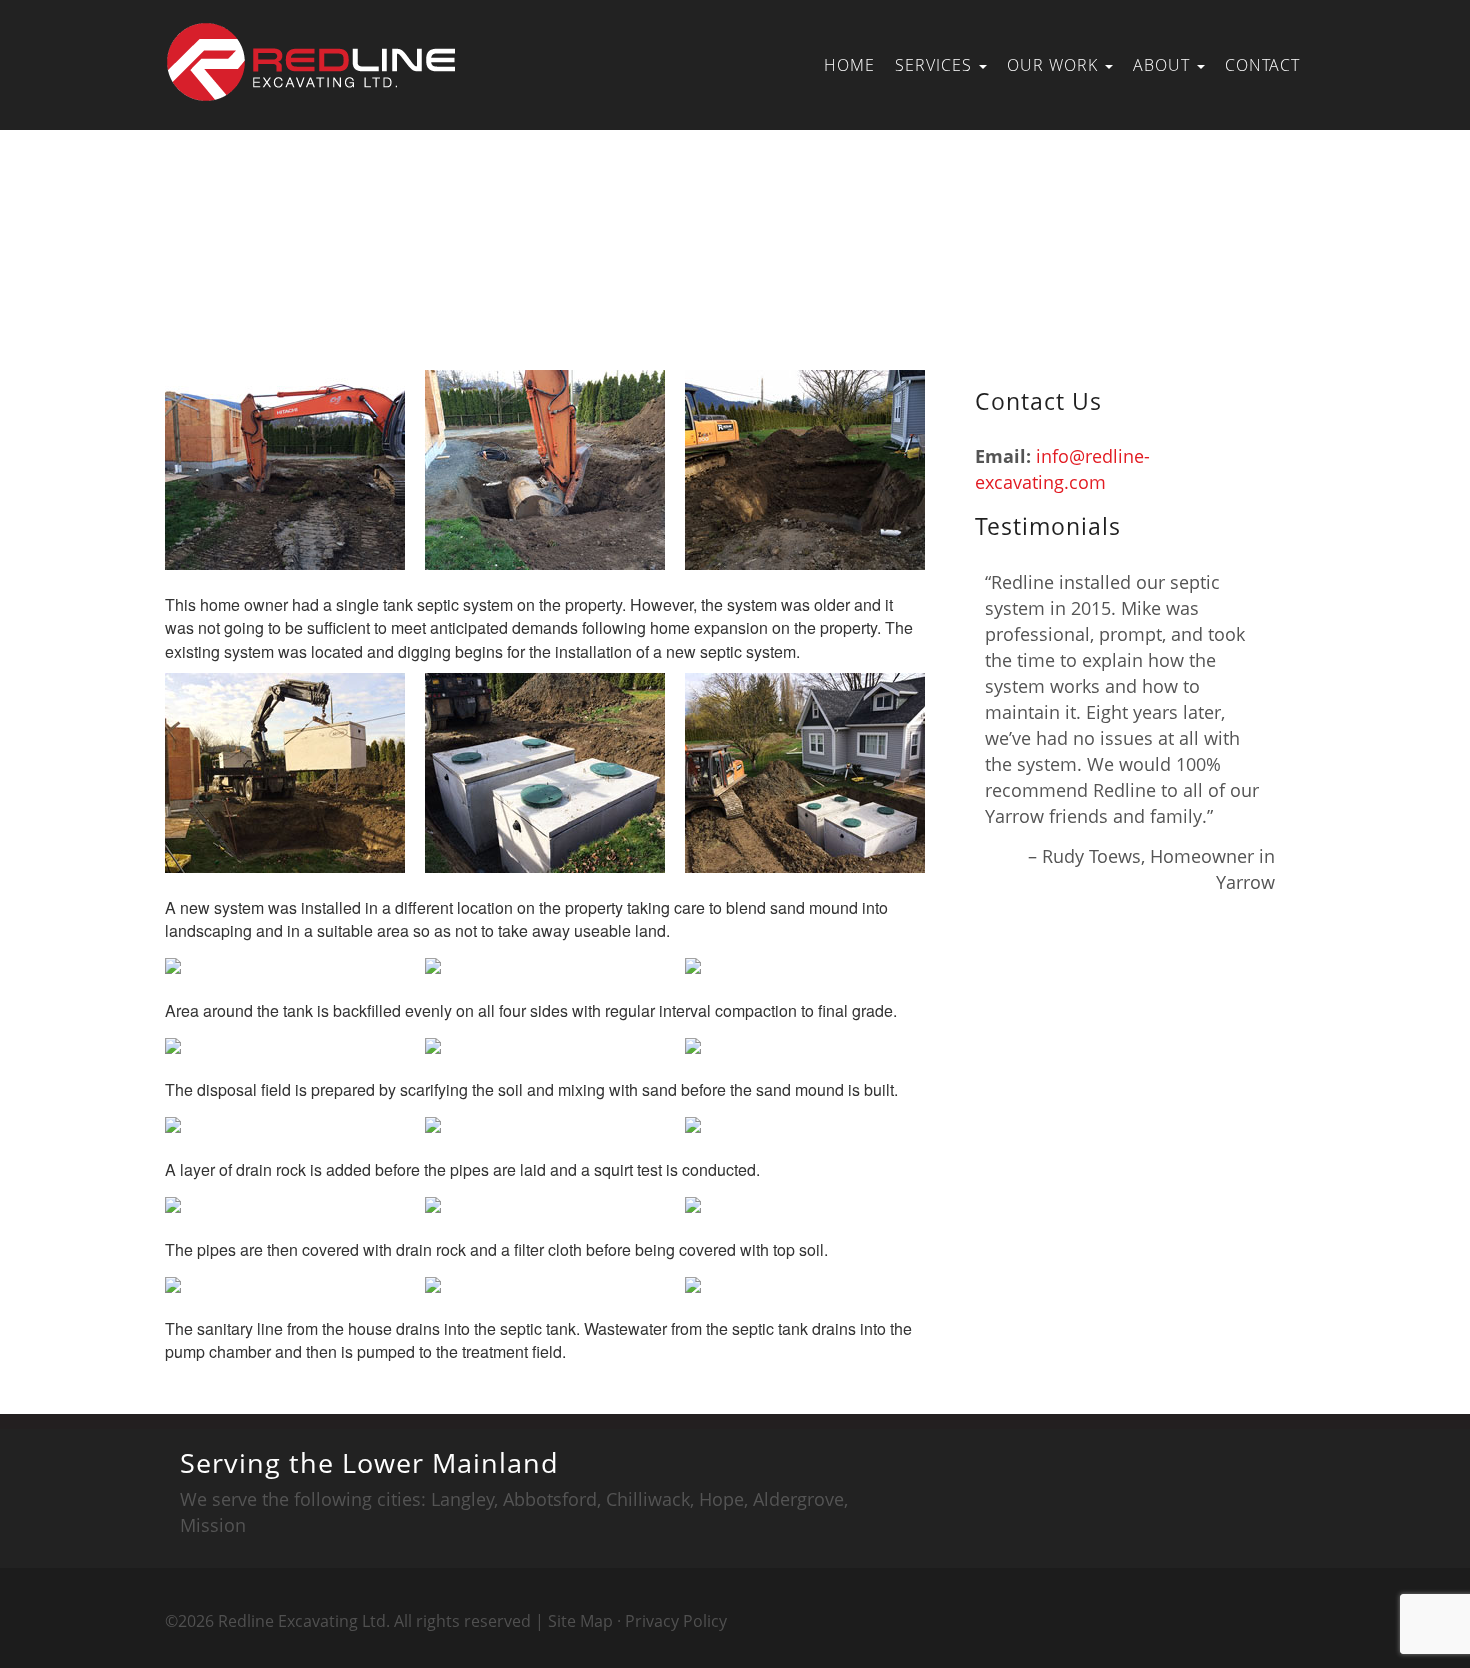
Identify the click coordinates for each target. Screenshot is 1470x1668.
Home (849, 65)
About (1164, 65)
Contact (1262, 65)
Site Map (580, 1621)
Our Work (1055, 65)
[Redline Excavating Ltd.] (315, 40)
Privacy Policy (676, 1621)
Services (936, 65)
